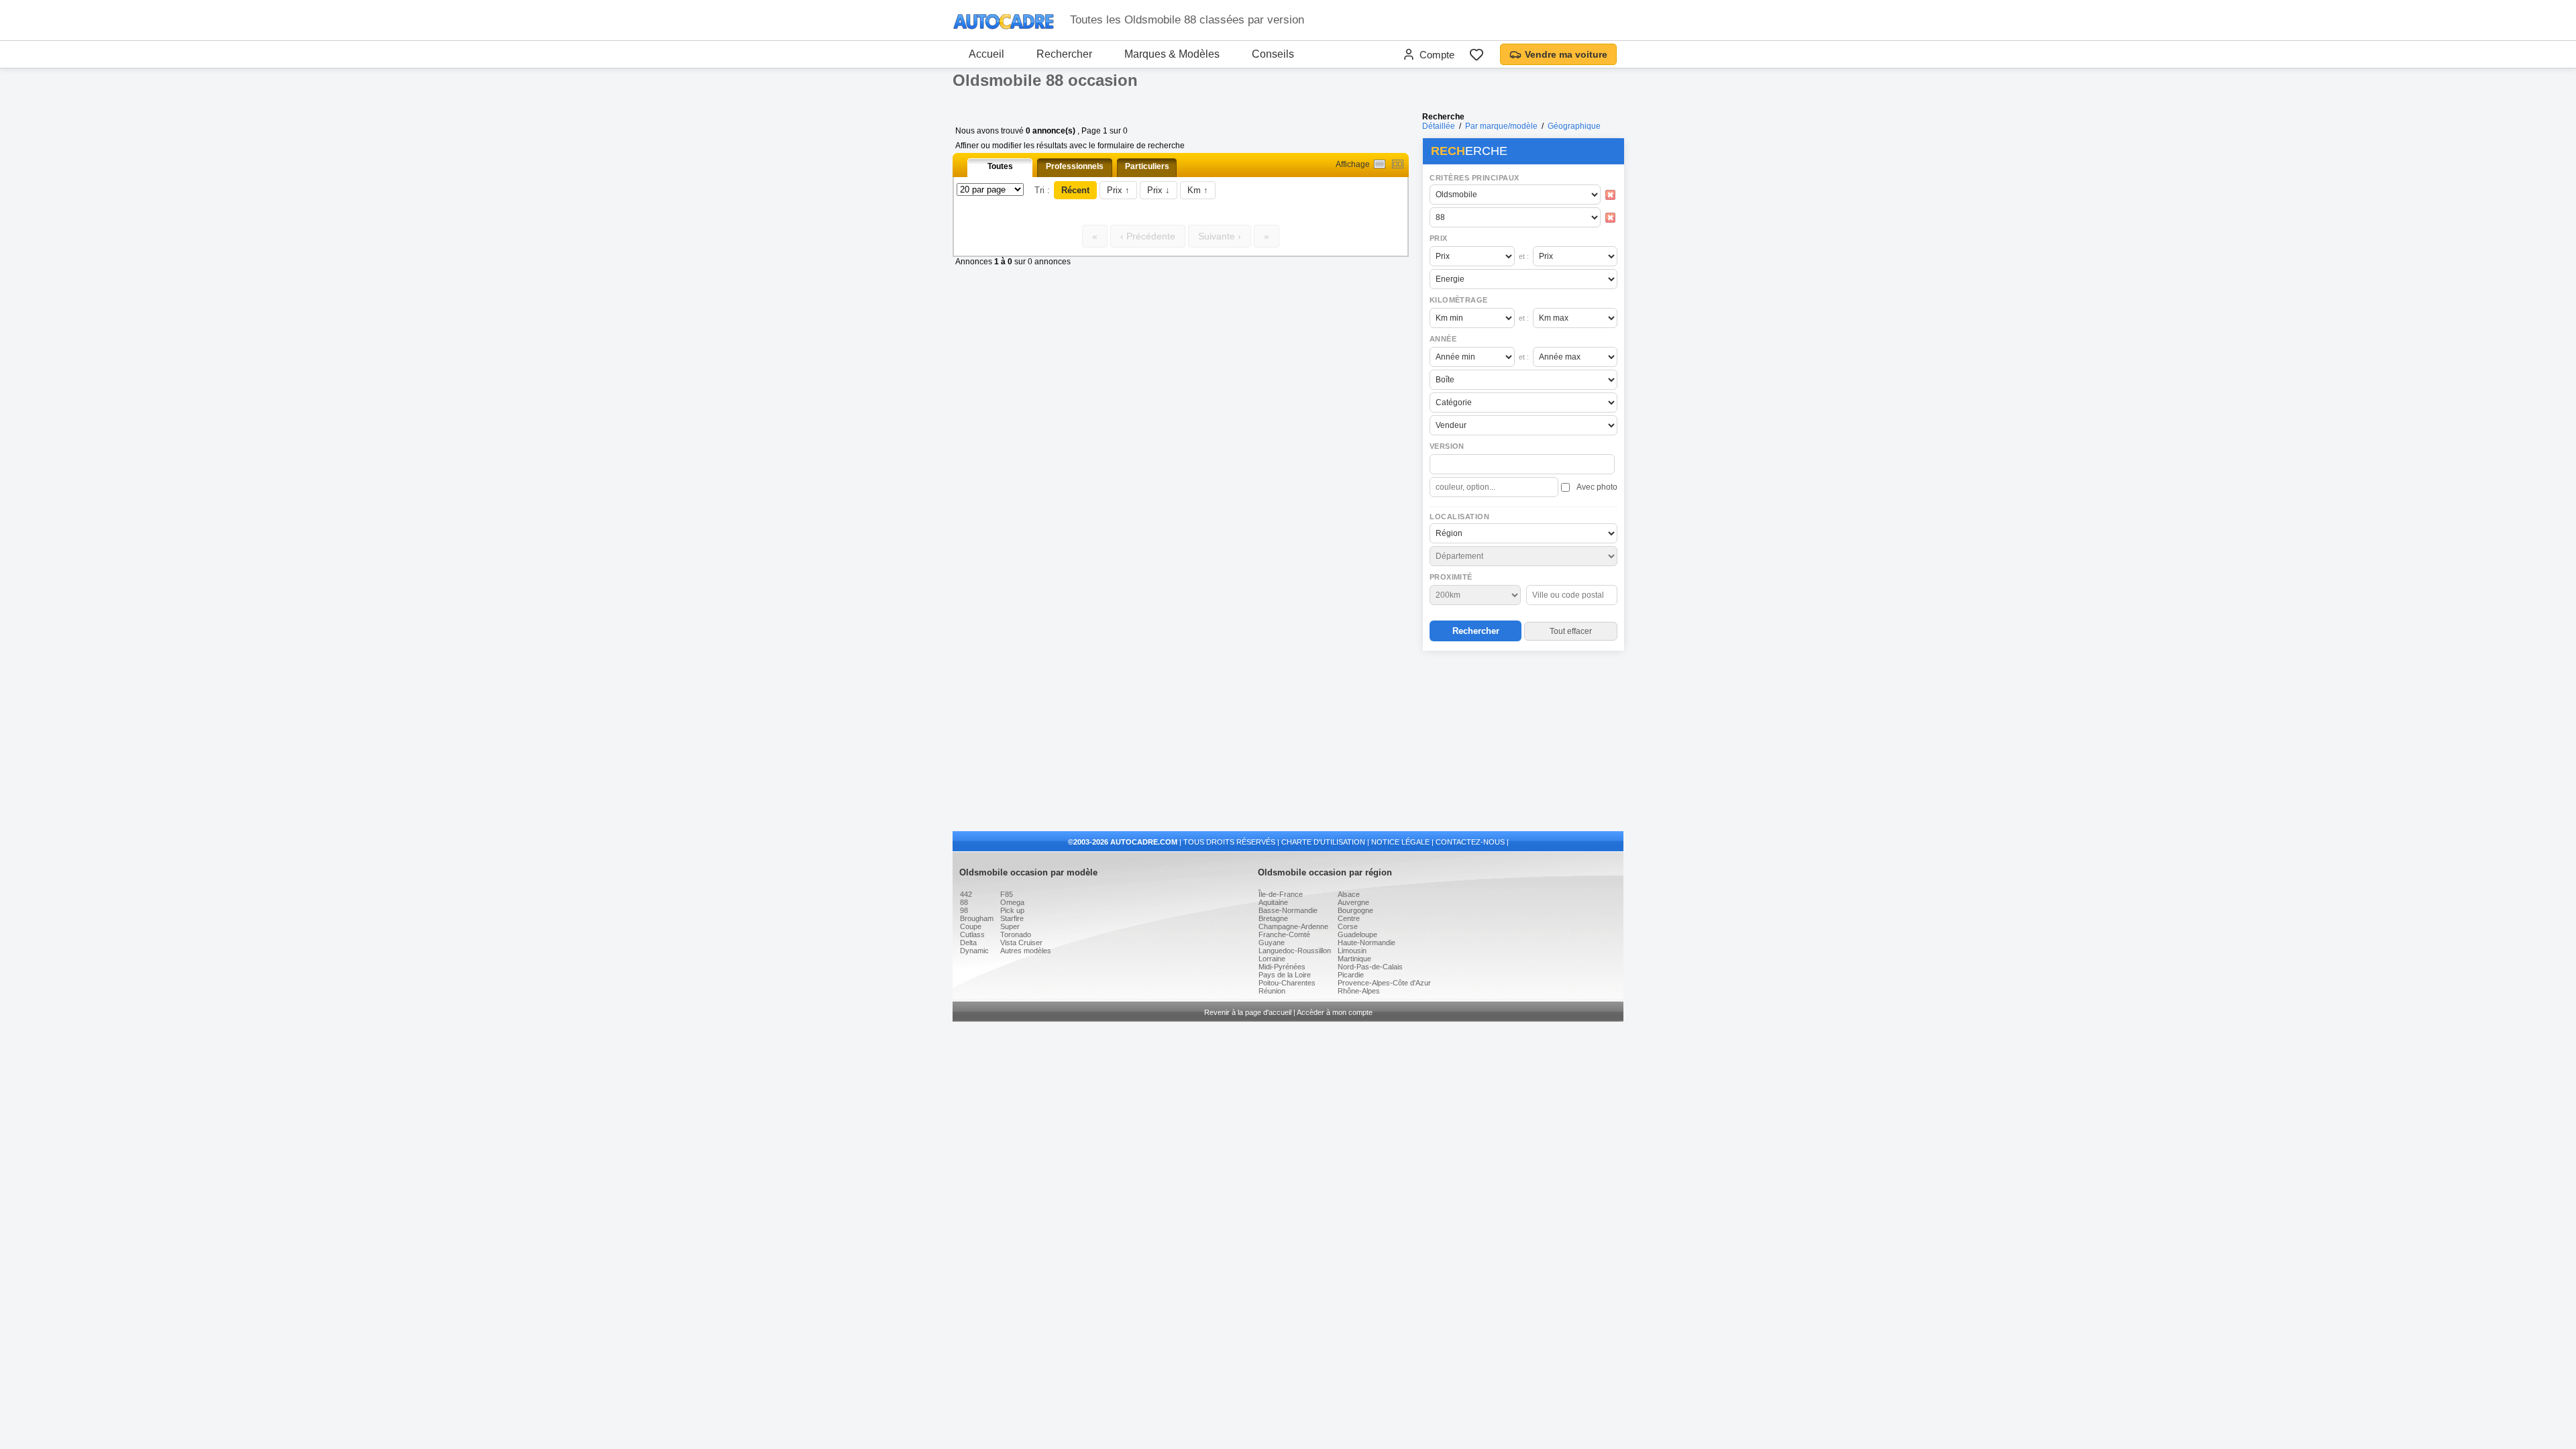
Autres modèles (1026, 951)
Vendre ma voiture (1566, 54)
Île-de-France (1281, 894)
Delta (968, 943)
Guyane (1272, 943)
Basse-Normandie (1288, 910)
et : (1524, 256)
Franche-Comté (1284, 934)
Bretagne (1273, 918)
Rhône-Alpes (1359, 991)
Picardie (1351, 975)
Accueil (986, 54)
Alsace (1349, 894)
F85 (1007, 894)
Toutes (1000, 166)
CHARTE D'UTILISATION (1323, 842)
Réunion (1272, 991)
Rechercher (1064, 54)
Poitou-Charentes (1287, 983)
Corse (1348, 926)
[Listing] (1380, 164)
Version (1447, 446)
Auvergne (1353, 902)
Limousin (1352, 951)
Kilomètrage (1458, 300)
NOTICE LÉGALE (1400, 842)
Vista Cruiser (1021, 943)
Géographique (1574, 126)
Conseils (1273, 54)
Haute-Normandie (1366, 943)
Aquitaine (1273, 902)
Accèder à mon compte (1335, 1012)
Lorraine (1272, 959)
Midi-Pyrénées (1282, 967)
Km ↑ (1198, 190)
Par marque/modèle (1501, 126)
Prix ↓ (1159, 190)
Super (1010, 926)
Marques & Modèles (1172, 54)
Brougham (977, 918)
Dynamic (974, 951)
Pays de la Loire (1285, 975)
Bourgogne (1355, 910)
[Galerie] (1398, 164)
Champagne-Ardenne (1293, 926)
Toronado (1016, 934)
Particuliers (1147, 166)
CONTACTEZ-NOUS (1470, 842)
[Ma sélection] (1477, 54)
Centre (1349, 918)
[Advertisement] (1523, 742)
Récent (1075, 190)
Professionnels (1075, 166)
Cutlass (972, 934)
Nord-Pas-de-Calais (1370, 967)
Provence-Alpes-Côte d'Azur (1384, 983)
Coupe (971, 926)
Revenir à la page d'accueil (1248, 1012)
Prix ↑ (1118, 190)
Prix (1439, 238)
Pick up (1012, 910)
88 (964, 902)
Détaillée (1439, 126)
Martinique (1354, 959)
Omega (1012, 902)
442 (966, 894)
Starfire (1012, 918)
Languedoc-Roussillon (1295, 951)
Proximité (1451, 577)
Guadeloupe (1357, 934)
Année (1443, 339)
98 (964, 910)
